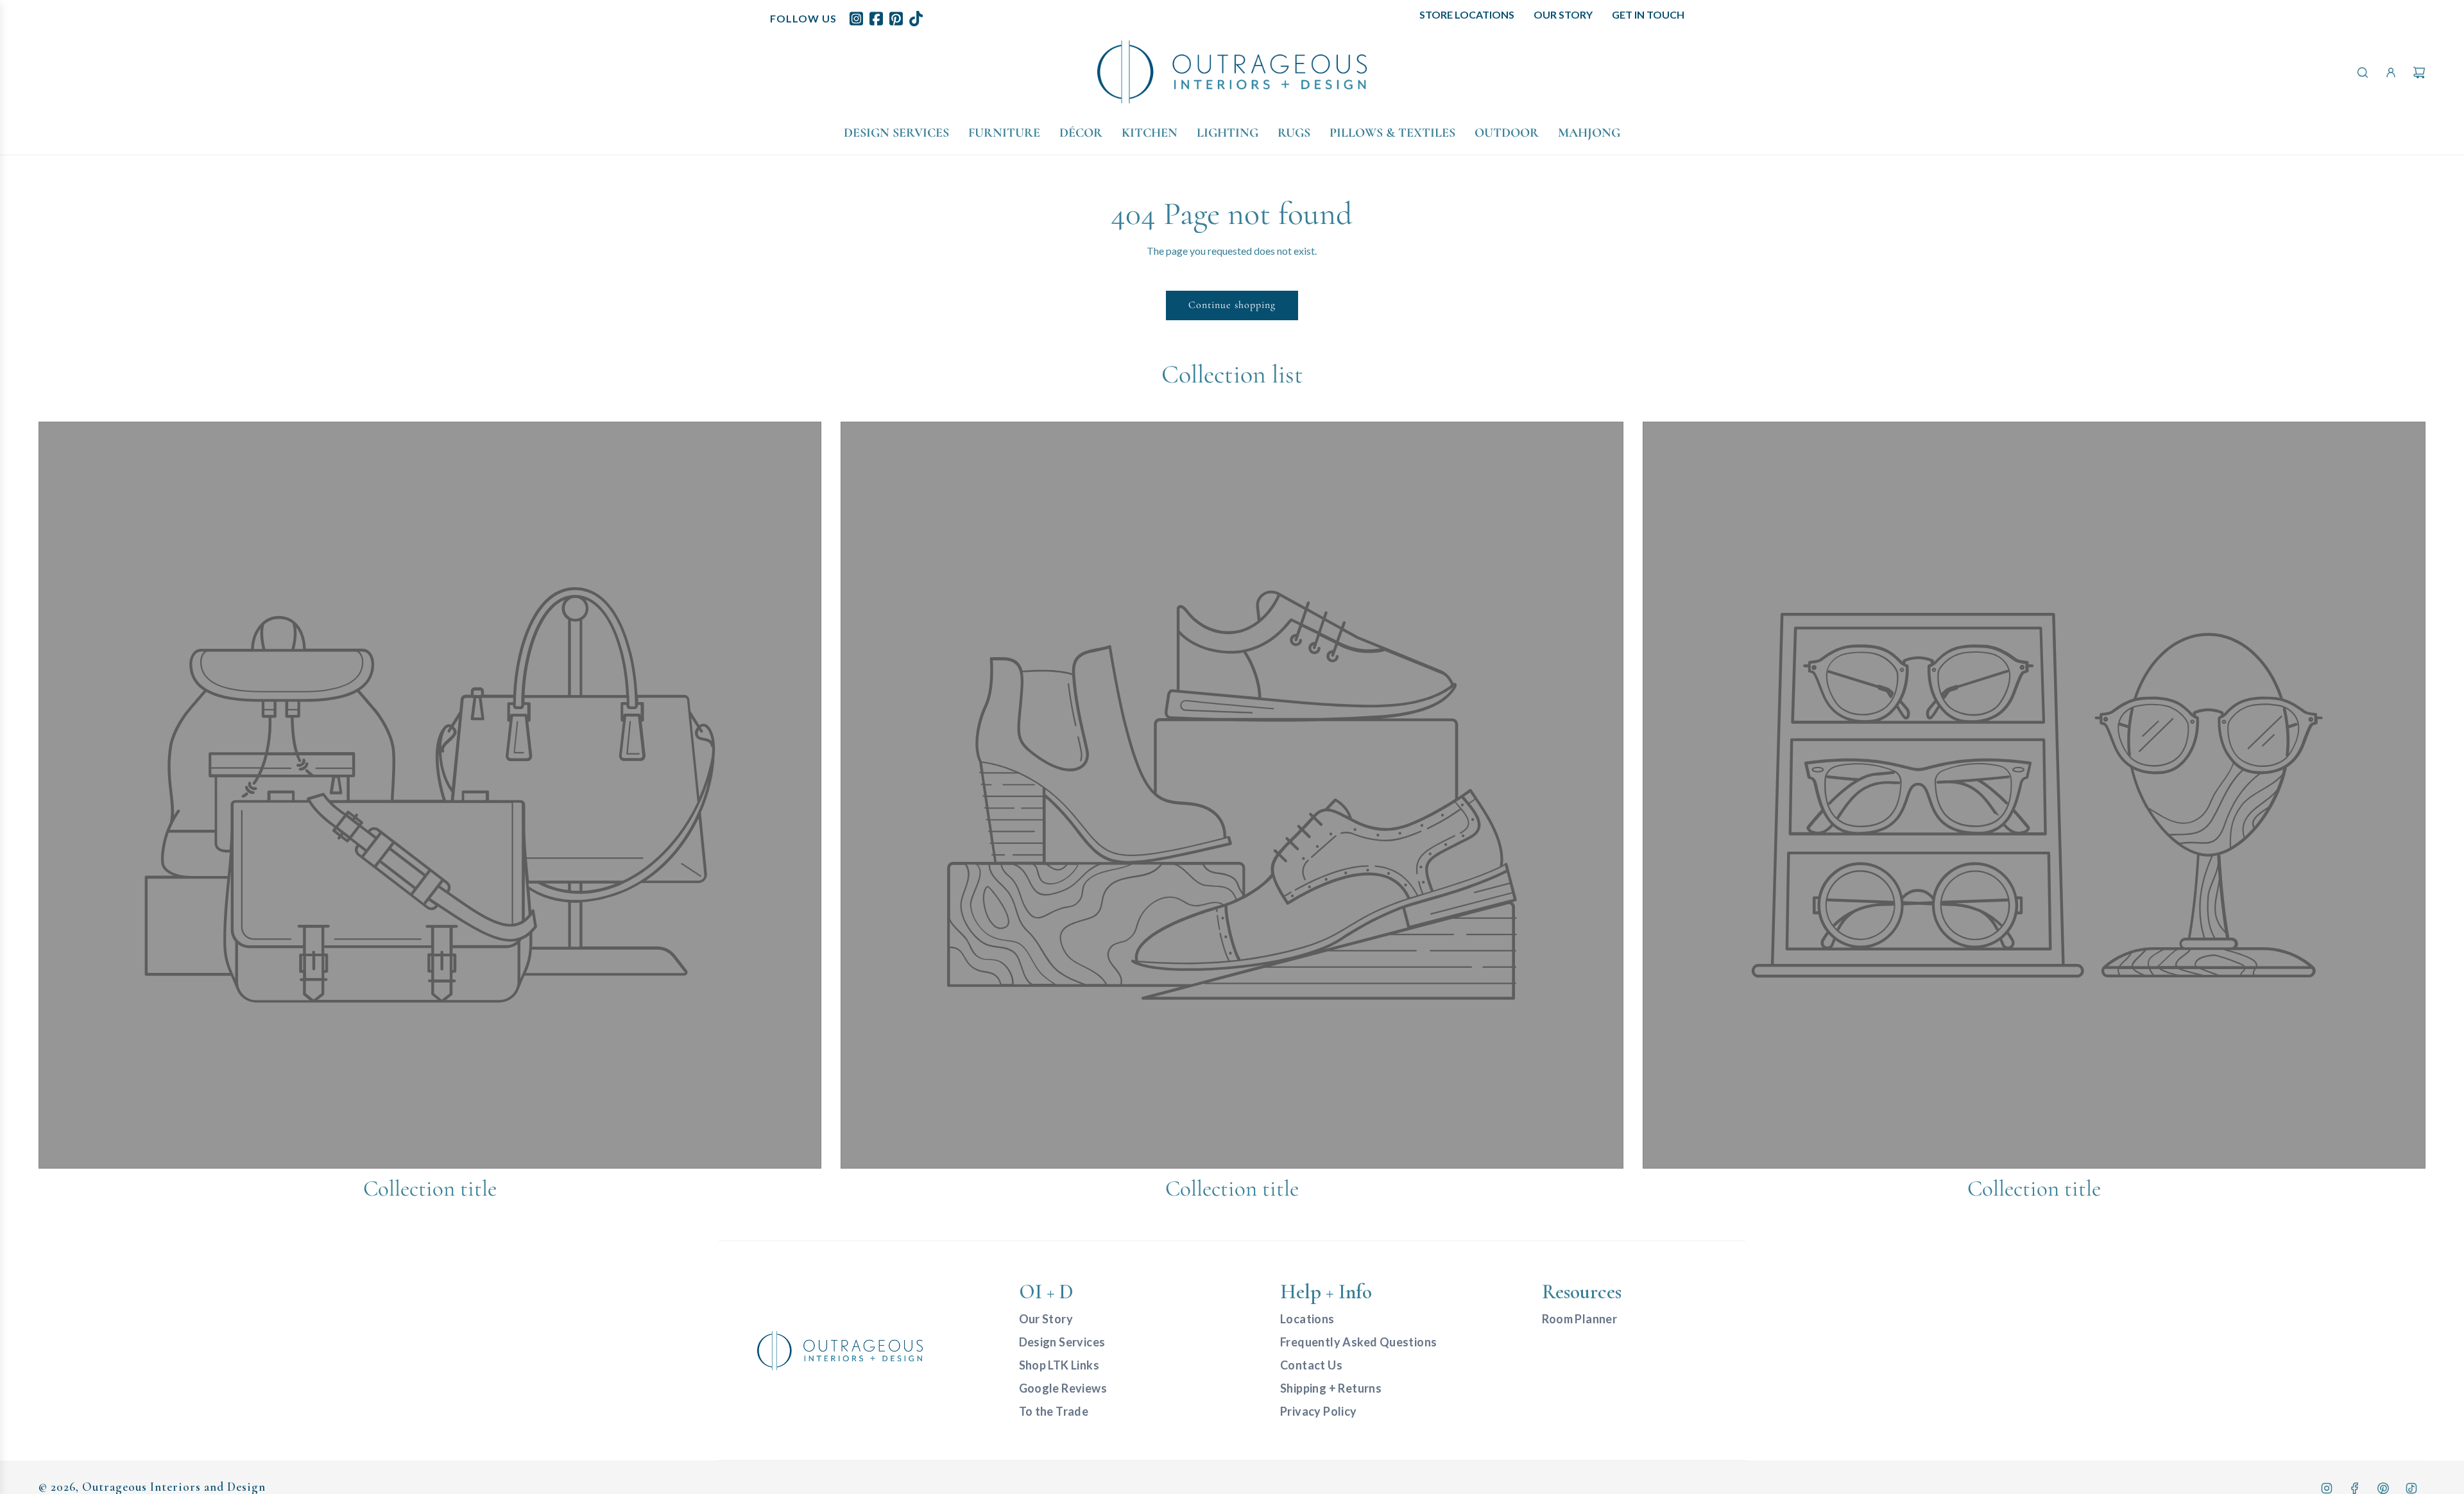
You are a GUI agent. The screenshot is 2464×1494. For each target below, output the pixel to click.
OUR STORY (1563, 14)
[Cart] (2419, 73)
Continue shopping (1232, 305)
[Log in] (2391, 73)
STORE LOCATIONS (1467, 14)
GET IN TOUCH (1648, 14)
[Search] (2363, 73)
